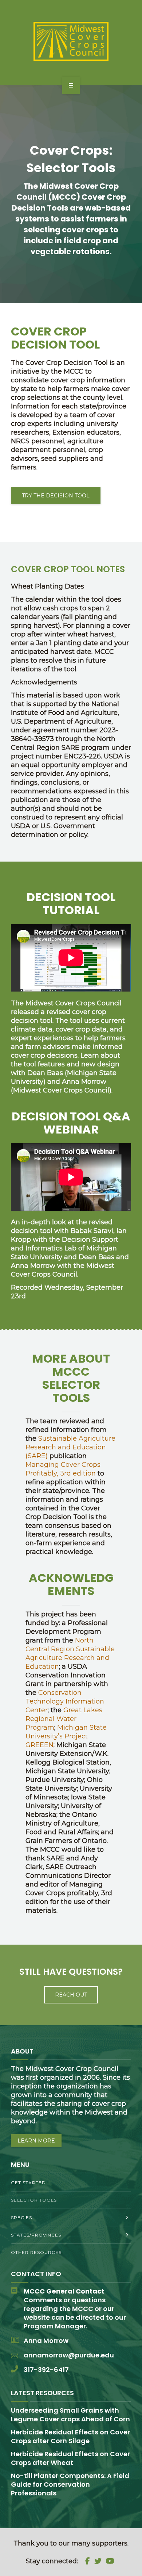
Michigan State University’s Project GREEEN (66, 1736)
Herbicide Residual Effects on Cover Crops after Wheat (70, 2458)
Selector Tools (34, 2200)
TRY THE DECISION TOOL (56, 496)
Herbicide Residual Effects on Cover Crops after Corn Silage (70, 2436)
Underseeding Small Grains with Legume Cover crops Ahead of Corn (70, 2415)
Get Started (28, 2183)
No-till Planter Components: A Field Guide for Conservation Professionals (70, 2484)
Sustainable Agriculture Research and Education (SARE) (70, 1447)
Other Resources (36, 2252)
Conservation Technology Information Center (65, 1701)
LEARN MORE (36, 2141)
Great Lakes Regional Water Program (64, 1719)
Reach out (71, 1995)
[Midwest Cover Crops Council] (71, 41)
